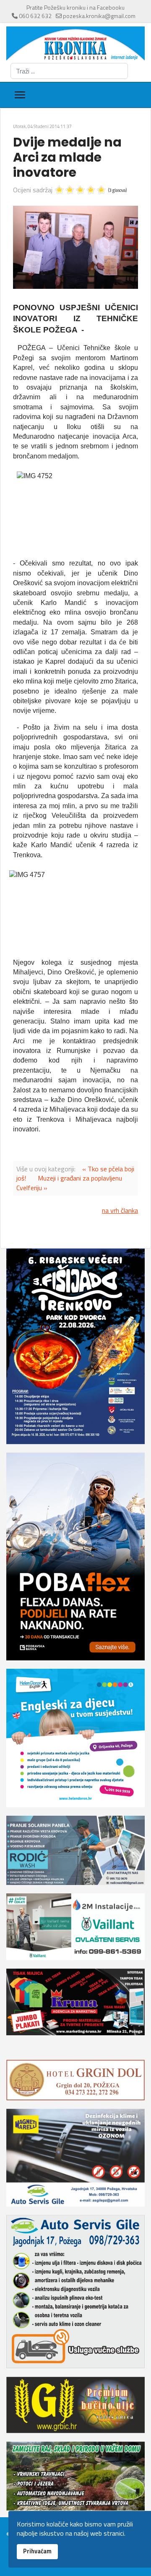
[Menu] (20, 95)
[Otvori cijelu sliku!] (75, 247)
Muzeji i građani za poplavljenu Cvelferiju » (69, 1183)
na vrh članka (120, 1210)
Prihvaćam (37, 2551)
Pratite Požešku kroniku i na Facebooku (75, 7)
